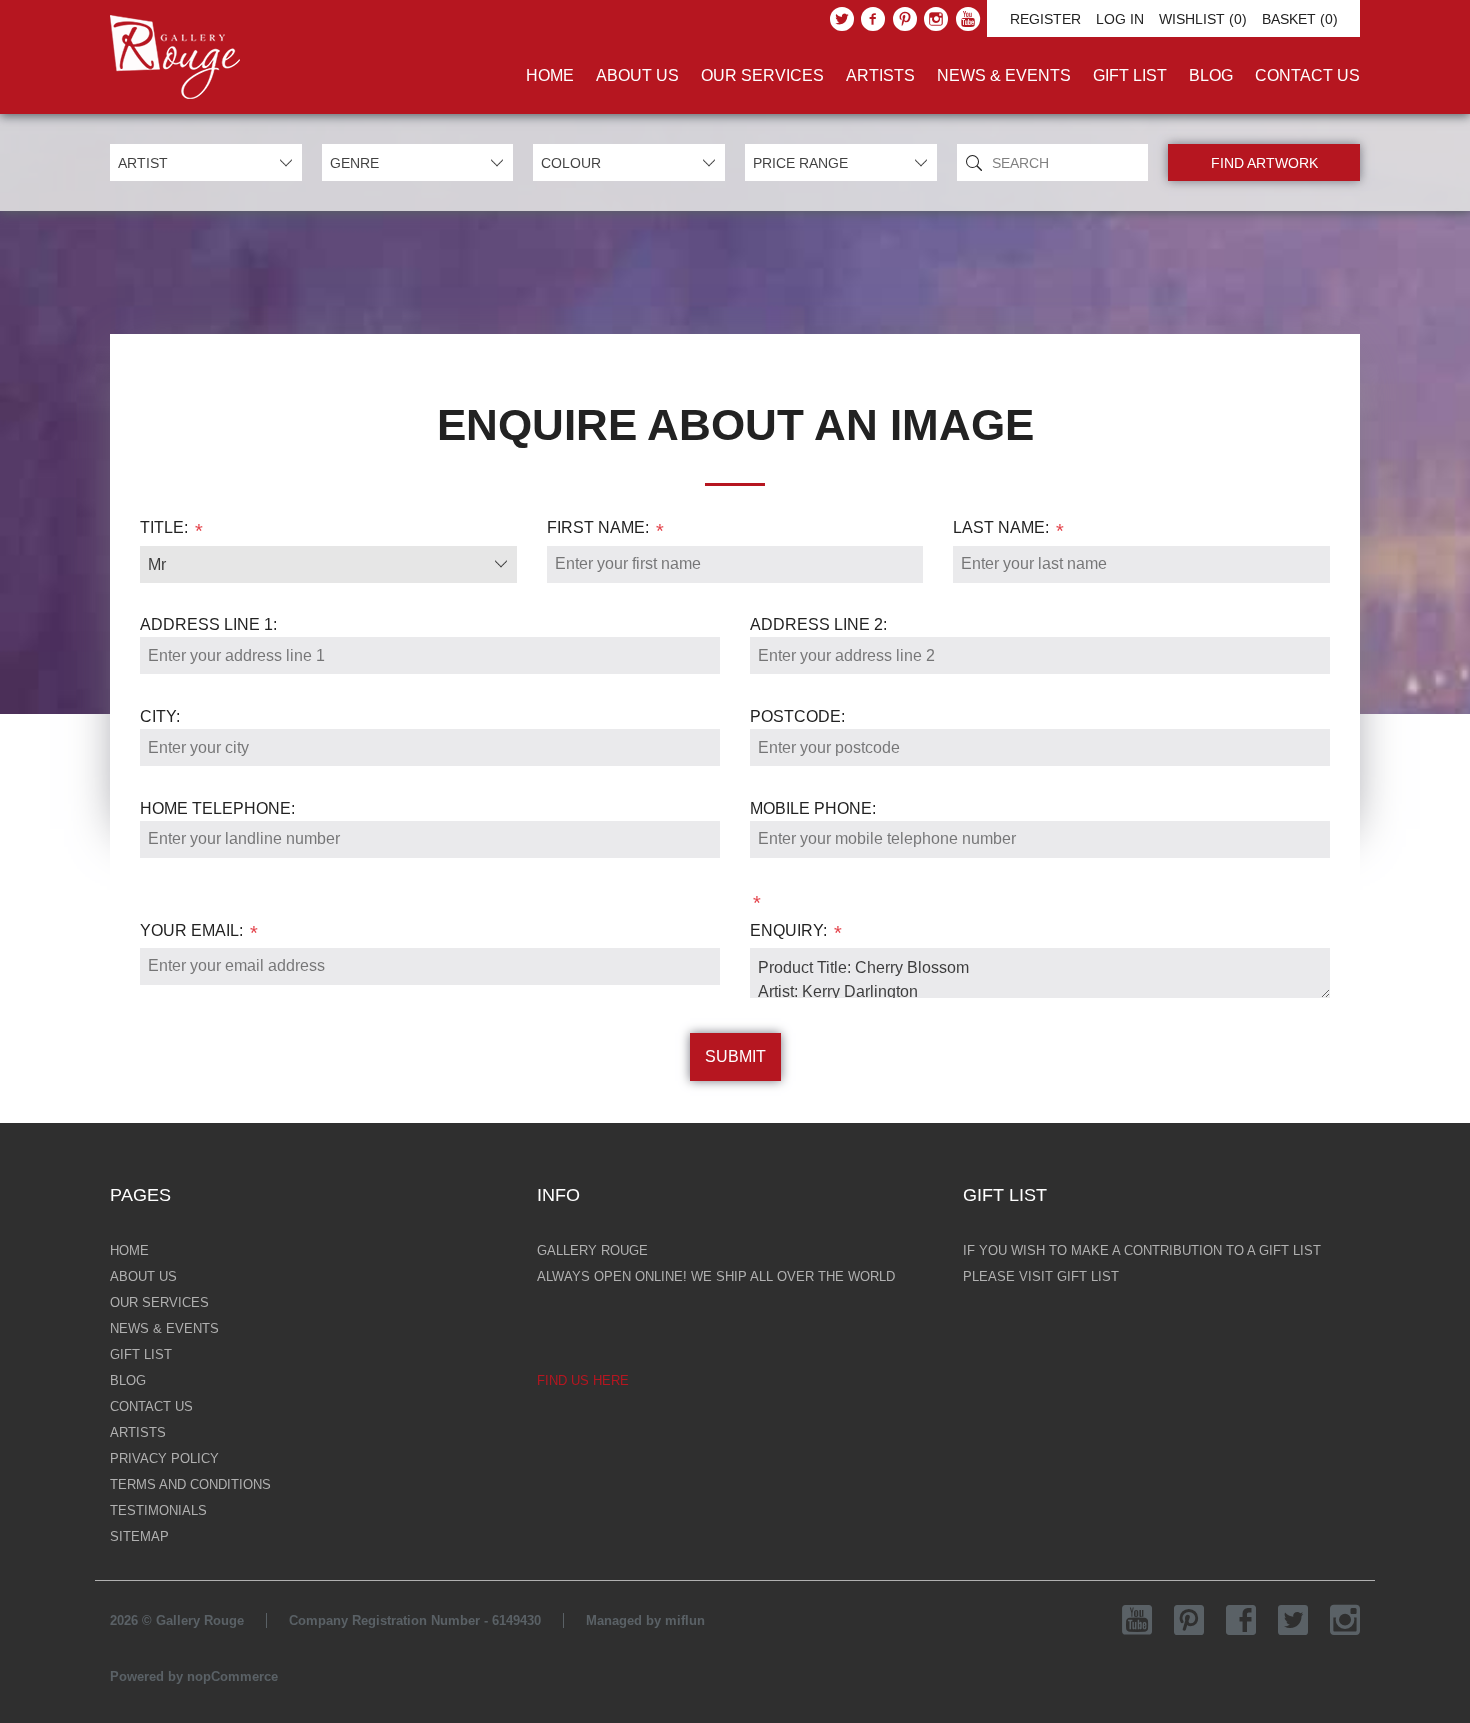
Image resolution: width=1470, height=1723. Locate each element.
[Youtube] (968, 19)
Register (1045, 19)
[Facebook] (873, 19)
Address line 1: (208, 624)
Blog (1211, 75)
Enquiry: (788, 930)
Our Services (762, 75)
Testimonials (158, 1510)
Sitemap (139, 1536)
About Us (637, 75)
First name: (598, 527)
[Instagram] (936, 19)
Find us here (583, 1380)
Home (550, 75)
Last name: (1001, 527)
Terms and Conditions (190, 1484)
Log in (1120, 19)
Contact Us (1307, 75)
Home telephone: (217, 808)
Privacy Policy (164, 1458)
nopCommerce (232, 1676)
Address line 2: (818, 624)
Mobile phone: (813, 808)
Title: (164, 527)
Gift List (1130, 75)
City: (160, 716)
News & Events (1004, 75)
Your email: (191, 930)
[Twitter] (842, 19)
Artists (880, 75)
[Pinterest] (905, 19)
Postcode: (797, 716)
